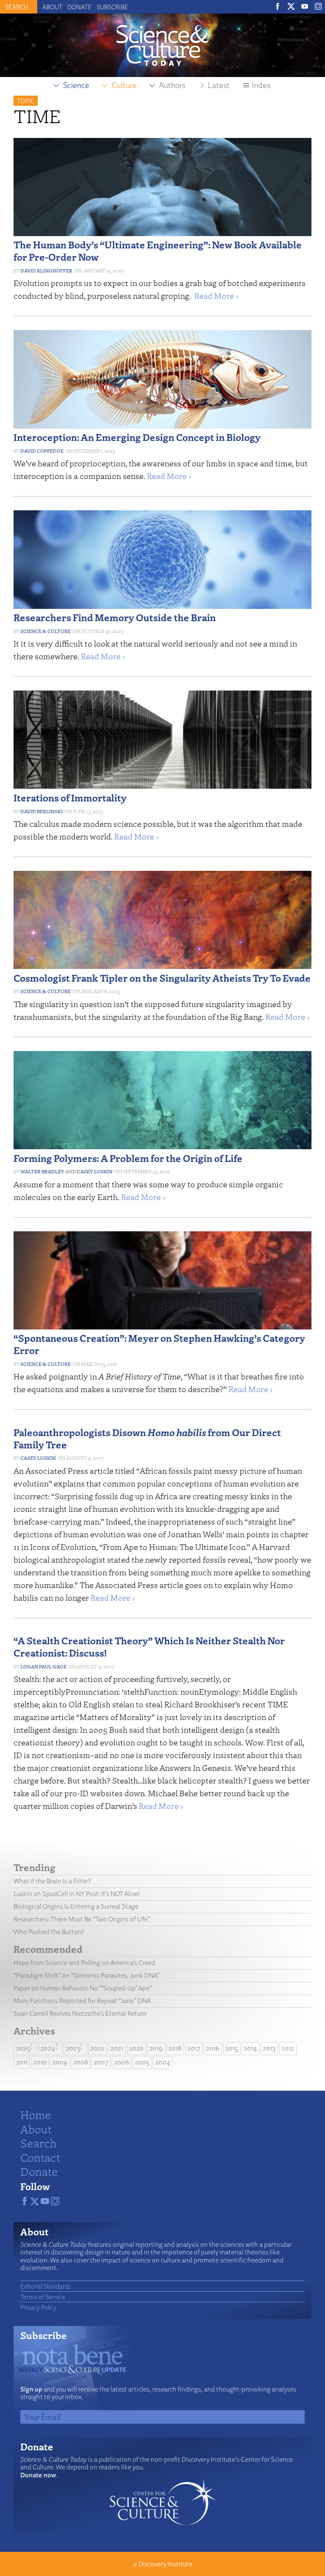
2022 (98, 2048)
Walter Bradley (42, 1171)
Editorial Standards (46, 2286)
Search (39, 2143)
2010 (40, 2062)
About (52, 7)
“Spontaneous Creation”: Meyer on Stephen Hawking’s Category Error (159, 1344)
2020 (136, 2048)
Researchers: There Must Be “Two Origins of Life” (82, 1919)
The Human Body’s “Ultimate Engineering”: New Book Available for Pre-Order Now (158, 250)
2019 (156, 2048)
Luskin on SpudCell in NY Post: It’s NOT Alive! (77, 1894)
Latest (219, 85)
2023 (73, 2048)
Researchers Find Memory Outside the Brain (115, 617)
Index (261, 85)
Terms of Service (43, 2297)
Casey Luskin (95, 1171)
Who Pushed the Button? (49, 1932)
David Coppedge (42, 451)
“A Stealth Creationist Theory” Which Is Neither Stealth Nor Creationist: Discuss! (149, 1646)
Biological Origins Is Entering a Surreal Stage (76, 1906)
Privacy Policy (38, 2307)
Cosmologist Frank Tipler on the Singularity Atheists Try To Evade (162, 978)
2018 (175, 2048)
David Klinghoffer (46, 271)
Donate (80, 7)
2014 (250, 2048)
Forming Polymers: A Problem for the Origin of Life (128, 1158)
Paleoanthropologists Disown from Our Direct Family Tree (147, 1438)
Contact (40, 2157)
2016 (213, 2048)
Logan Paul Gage (43, 1666)
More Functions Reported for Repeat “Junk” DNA (82, 2001)
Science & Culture (45, 631)
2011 (22, 2062)
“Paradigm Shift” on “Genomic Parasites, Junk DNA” (87, 1975)
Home (36, 2114)
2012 (288, 2048)
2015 (231, 2048)
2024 (48, 2048)
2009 (60, 2062)
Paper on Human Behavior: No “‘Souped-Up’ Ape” (83, 1988)
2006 (122, 2062)
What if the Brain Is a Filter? (52, 1881)
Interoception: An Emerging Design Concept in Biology (137, 437)
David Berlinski (41, 811)
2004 (163, 2062)
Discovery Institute (165, 2564)
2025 (23, 2048)
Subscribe (112, 7)
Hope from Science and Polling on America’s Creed (84, 1963)
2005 (142, 2062)
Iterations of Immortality (70, 797)
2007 (101, 2062)
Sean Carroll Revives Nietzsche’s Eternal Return (80, 2013)
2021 (117, 2048)
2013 (269, 2048)
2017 (194, 2048)
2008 (81, 2062)
